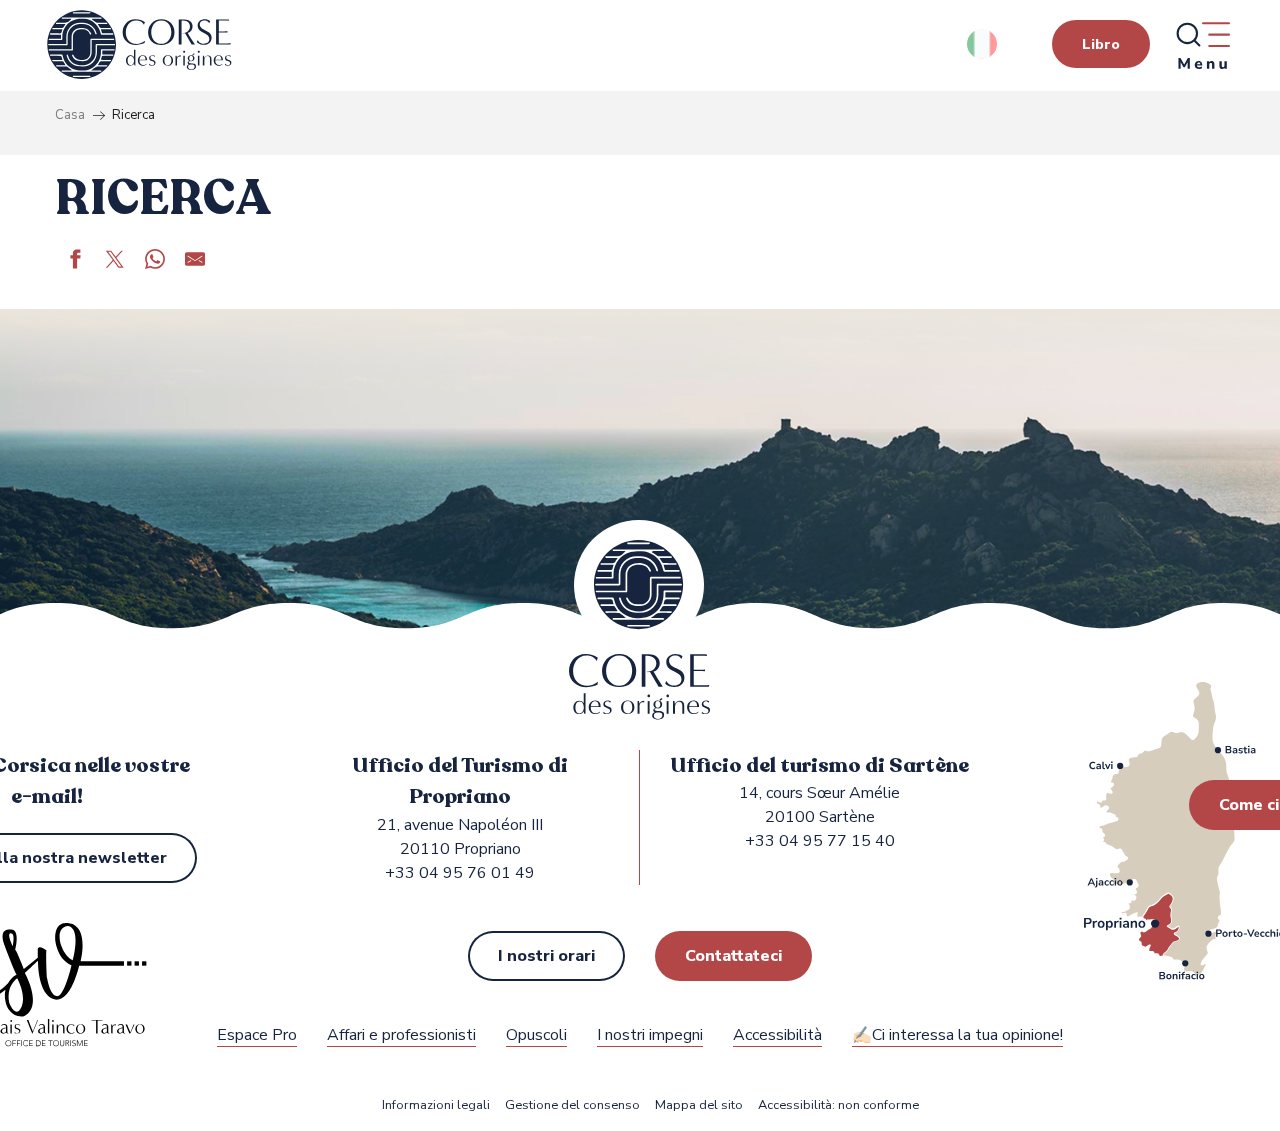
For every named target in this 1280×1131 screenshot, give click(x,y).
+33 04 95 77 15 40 (820, 841)
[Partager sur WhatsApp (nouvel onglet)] (155, 262)
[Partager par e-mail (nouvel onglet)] (195, 262)
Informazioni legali (436, 1105)
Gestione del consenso (572, 1105)
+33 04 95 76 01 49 (460, 873)
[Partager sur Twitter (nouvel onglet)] (115, 262)
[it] (983, 44)
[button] (983, 44)
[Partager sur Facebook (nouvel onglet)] (75, 262)
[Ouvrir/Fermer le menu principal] (1202, 45)
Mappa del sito (699, 1105)
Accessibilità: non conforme (838, 1105)
